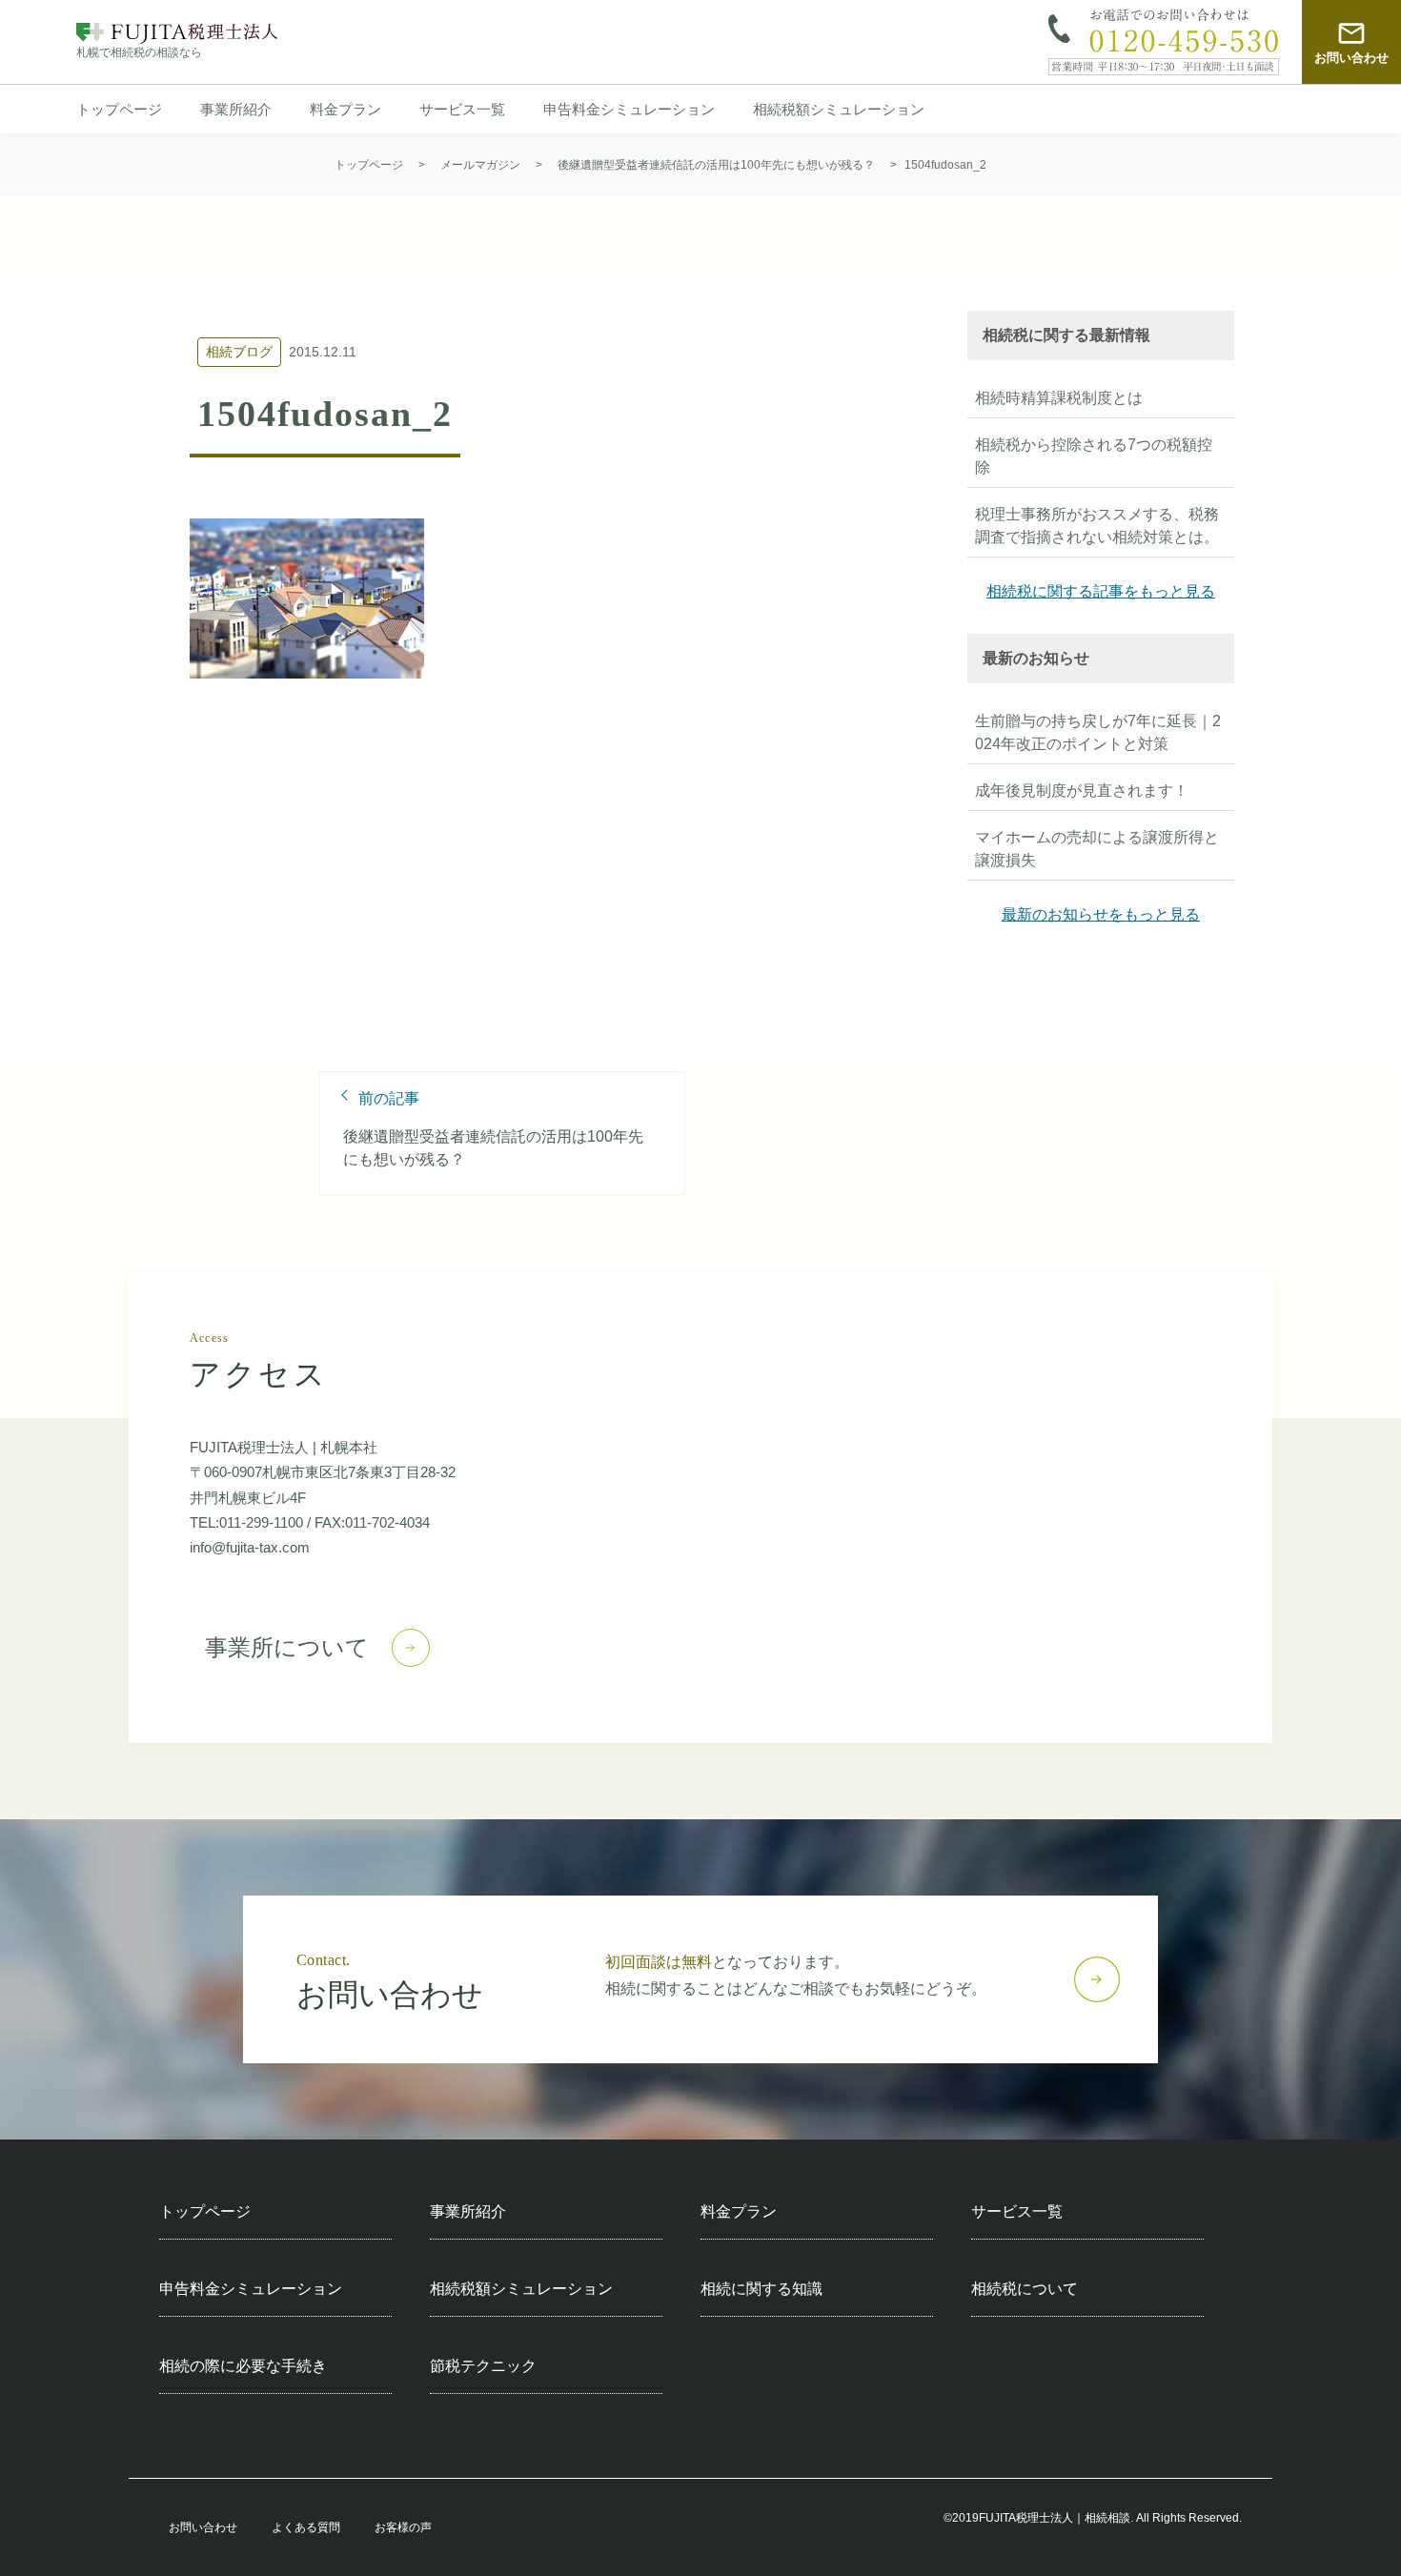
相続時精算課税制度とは (1059, 398)
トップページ (119, 110)
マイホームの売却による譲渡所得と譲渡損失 (1097, 849)
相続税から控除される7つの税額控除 (1094, 456)
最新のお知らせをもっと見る (1101, 914)
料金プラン (345, 110)
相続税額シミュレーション (839, 110)
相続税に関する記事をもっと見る (1101, 591)
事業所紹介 (236, 110)
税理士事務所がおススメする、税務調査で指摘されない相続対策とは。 (1097, 526)
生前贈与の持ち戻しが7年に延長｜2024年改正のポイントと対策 (1098, 732)
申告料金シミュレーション (629, 110)
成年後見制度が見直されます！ (1082, 791)
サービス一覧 (462, 110)
